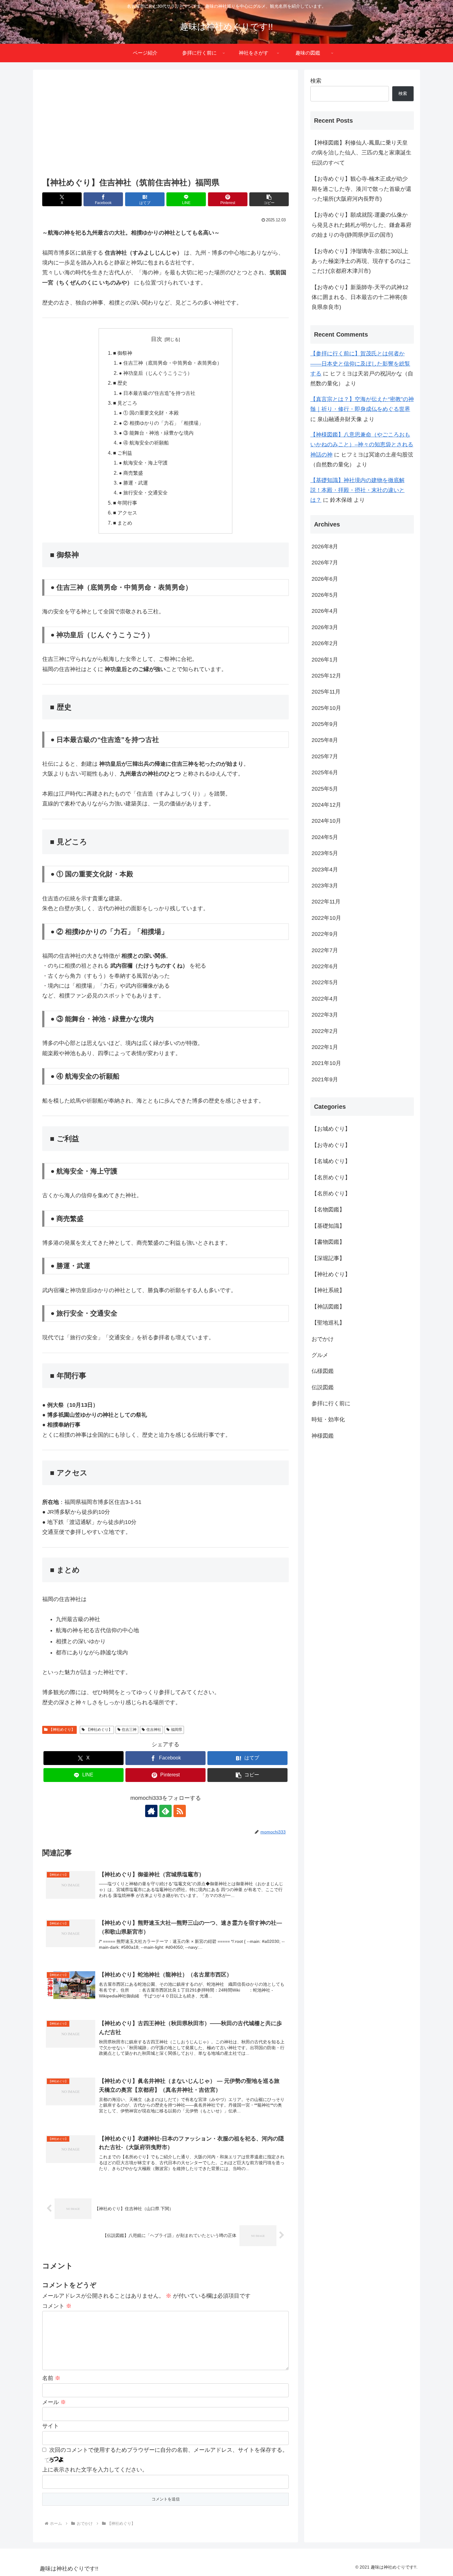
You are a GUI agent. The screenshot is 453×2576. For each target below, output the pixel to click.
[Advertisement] (165, 124)
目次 (157, 339)
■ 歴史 (120, 383)
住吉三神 (129, 1730)
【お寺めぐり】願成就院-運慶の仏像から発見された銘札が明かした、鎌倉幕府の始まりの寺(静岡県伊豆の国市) (361, 225)
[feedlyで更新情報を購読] (165, 1811)
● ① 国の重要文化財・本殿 (149, 413)
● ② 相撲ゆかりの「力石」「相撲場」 (161, 423)
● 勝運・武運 (133, 483)
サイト (51, 2426)
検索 (316, 81)
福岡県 (177, 1730)
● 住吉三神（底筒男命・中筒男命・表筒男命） (170, 363)
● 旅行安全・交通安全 (143, 493)
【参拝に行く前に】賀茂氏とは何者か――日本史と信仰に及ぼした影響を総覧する (360, 364)
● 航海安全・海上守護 (143, 463)
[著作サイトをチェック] (151, 1811)
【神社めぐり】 (62, 1730)
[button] (269, 199)
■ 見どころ (125, 403)
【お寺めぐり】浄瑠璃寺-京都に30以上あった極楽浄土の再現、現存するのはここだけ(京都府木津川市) (361, 261)
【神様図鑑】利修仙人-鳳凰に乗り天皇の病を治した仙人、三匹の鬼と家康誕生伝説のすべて (361, 153)
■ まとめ (123, 523)
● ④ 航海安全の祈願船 (144, 443)
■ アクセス (125, 513)
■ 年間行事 (125, 503)
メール (54, 2402)
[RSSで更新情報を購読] (180, 1811)
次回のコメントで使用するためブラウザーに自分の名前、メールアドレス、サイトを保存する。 (169, 2450)
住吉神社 (154, 1730)
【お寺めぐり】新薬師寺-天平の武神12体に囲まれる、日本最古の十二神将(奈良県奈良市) (360, 297)
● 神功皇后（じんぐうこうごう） (156, 373)
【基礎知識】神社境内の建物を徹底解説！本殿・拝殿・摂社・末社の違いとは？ (357, 490)
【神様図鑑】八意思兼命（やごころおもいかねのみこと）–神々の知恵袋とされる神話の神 (362, 445)
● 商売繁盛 (131, 473)
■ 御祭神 (123, 353)
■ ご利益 (123, 453)
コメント (57, 2306)
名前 (51, 2378)
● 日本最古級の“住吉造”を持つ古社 (157, 393)
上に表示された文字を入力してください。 (95, 2470)
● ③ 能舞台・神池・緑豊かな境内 (156, 433)
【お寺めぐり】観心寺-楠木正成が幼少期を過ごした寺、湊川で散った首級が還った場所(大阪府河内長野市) (361, 189)
